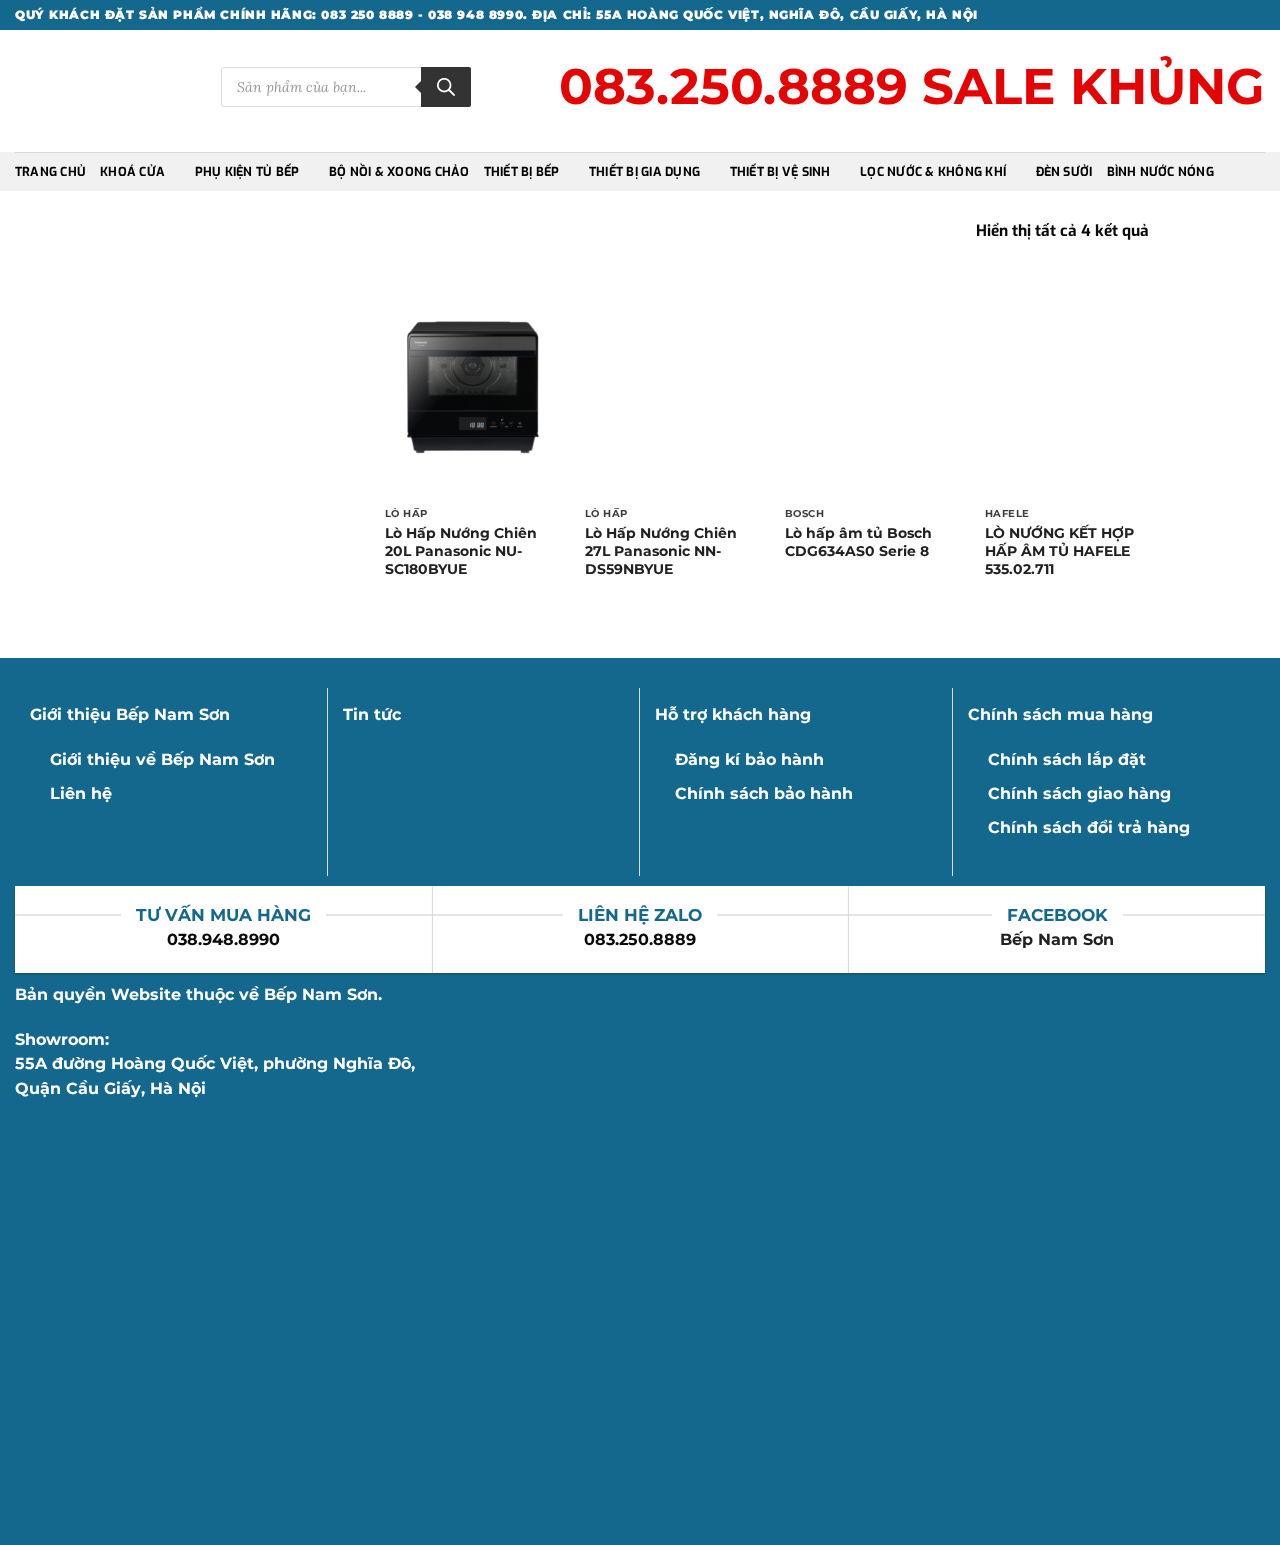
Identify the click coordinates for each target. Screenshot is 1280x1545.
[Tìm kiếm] (446, 87)
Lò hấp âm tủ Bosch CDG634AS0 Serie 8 (858, 542)
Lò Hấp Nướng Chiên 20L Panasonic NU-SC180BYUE (461, 551)
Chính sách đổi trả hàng (1089, 827)
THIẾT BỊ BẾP (522, 172)
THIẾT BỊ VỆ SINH (780, 172)
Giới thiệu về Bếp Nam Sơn (162, 759)
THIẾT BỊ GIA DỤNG (644, 172)
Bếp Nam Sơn (1057, 939)
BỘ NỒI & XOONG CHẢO (399, 172)
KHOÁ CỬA (132, 172)
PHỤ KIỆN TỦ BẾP (247, 172)
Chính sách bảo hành (764, 793)
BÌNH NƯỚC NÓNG (1160, 172)
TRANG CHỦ (50, 172)
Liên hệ (81, 793)
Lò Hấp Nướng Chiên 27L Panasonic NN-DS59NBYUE (661, 551)
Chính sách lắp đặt (1067, 759)
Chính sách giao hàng (1079, 793)
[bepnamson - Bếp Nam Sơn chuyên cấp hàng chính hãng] (103, 91)
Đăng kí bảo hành (749, 759)
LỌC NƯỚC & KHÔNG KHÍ (933, 172)
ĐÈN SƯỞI (1064, 172)
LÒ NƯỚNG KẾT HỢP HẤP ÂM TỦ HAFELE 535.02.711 (1059, 551)
